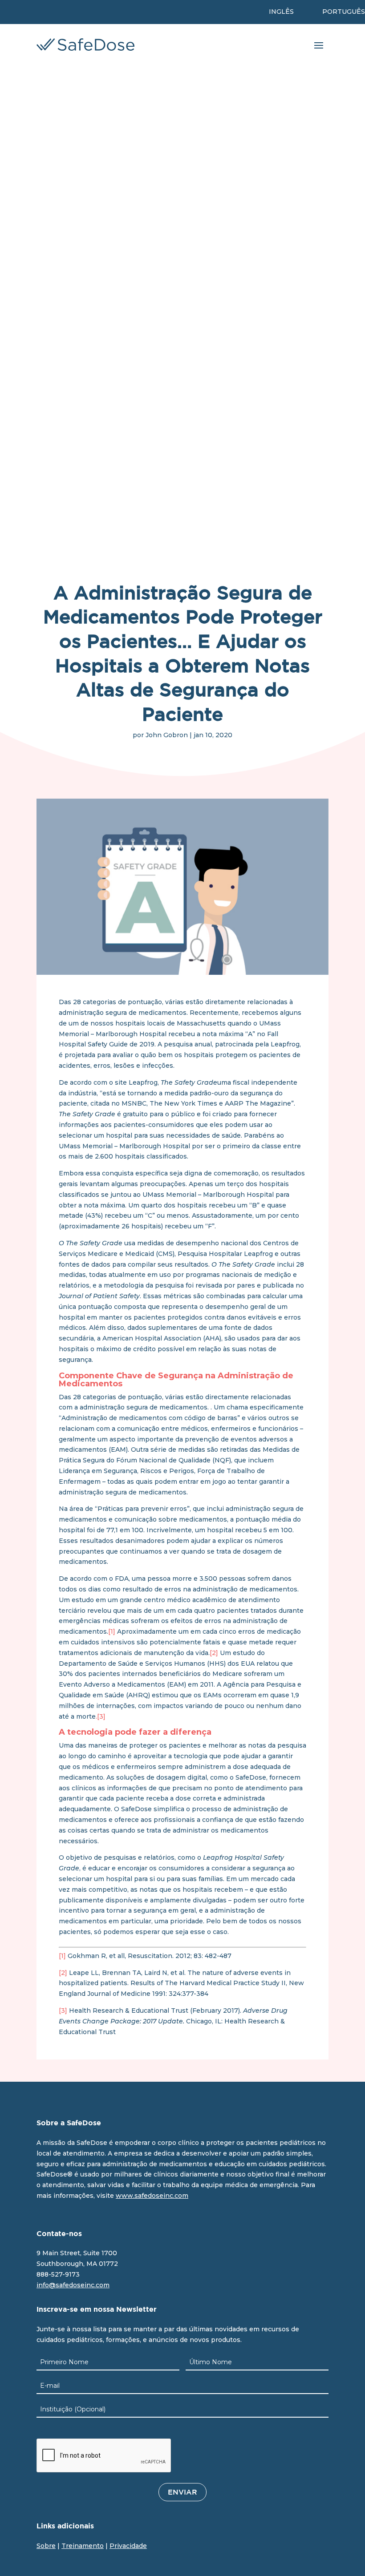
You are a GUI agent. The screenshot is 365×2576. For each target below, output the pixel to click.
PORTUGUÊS (344, 12)
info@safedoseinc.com (73, 2285)
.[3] (101, 1716)
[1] (113, 1631)
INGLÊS (281, 12)
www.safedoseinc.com (152, 2196)
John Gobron (167, 735)
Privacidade (128, 2546)
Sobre (46, 2546)
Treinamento (83, 2546)
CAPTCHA (55, 2430)
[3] (63, 2011)
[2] (214, 1653)
